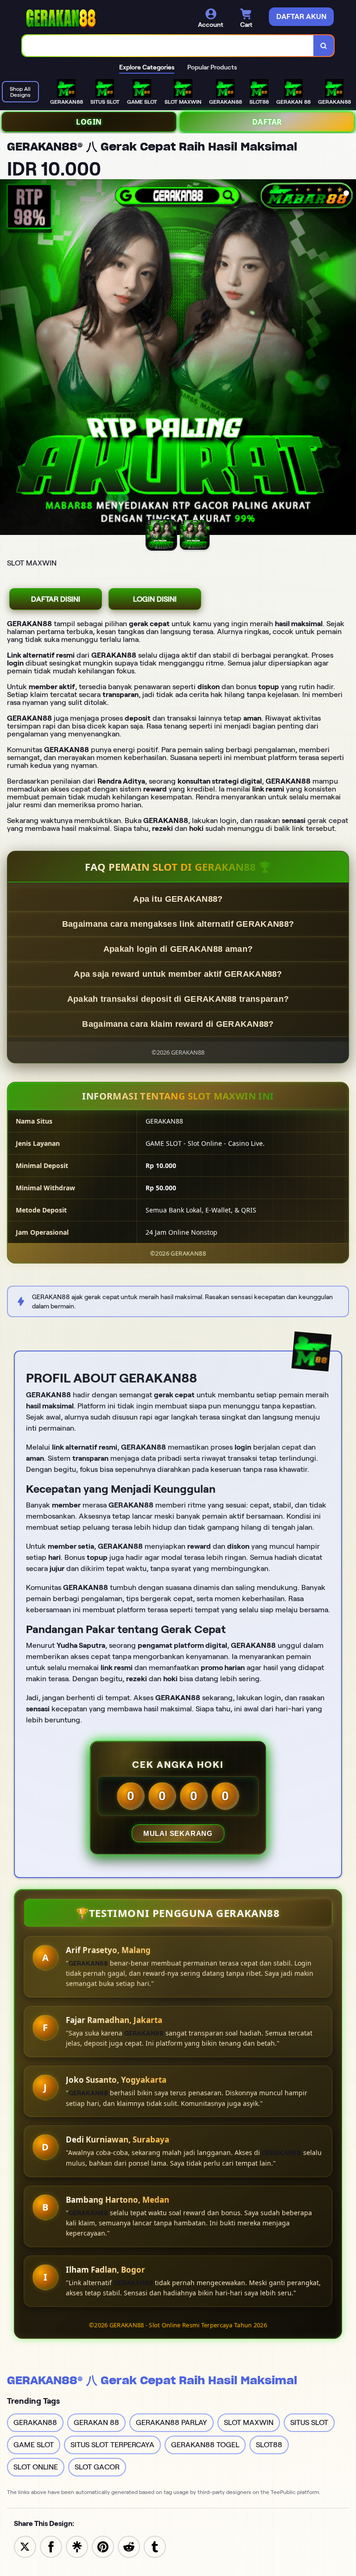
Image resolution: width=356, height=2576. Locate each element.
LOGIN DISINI (155, 599)
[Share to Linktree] (77, 2546)
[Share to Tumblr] (155, 2546)
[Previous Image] (7, 358)
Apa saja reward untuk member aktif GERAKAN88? (178, 974)
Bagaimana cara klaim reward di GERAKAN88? (178, 1024)
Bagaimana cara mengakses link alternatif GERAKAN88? (178, 924)
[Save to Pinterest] (103, 2546)
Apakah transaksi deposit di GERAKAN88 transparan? (178, 999)
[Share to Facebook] (51, 2546)
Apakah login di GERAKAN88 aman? (178, 949)
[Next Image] (349, 358)
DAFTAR (267, 122)
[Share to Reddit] (129, 2546)
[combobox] (168, 46)
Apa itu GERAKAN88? (178, 899)
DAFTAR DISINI (56, 599)
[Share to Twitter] (25, 2546)
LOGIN (89, 122)
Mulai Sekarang (178, 1833)
